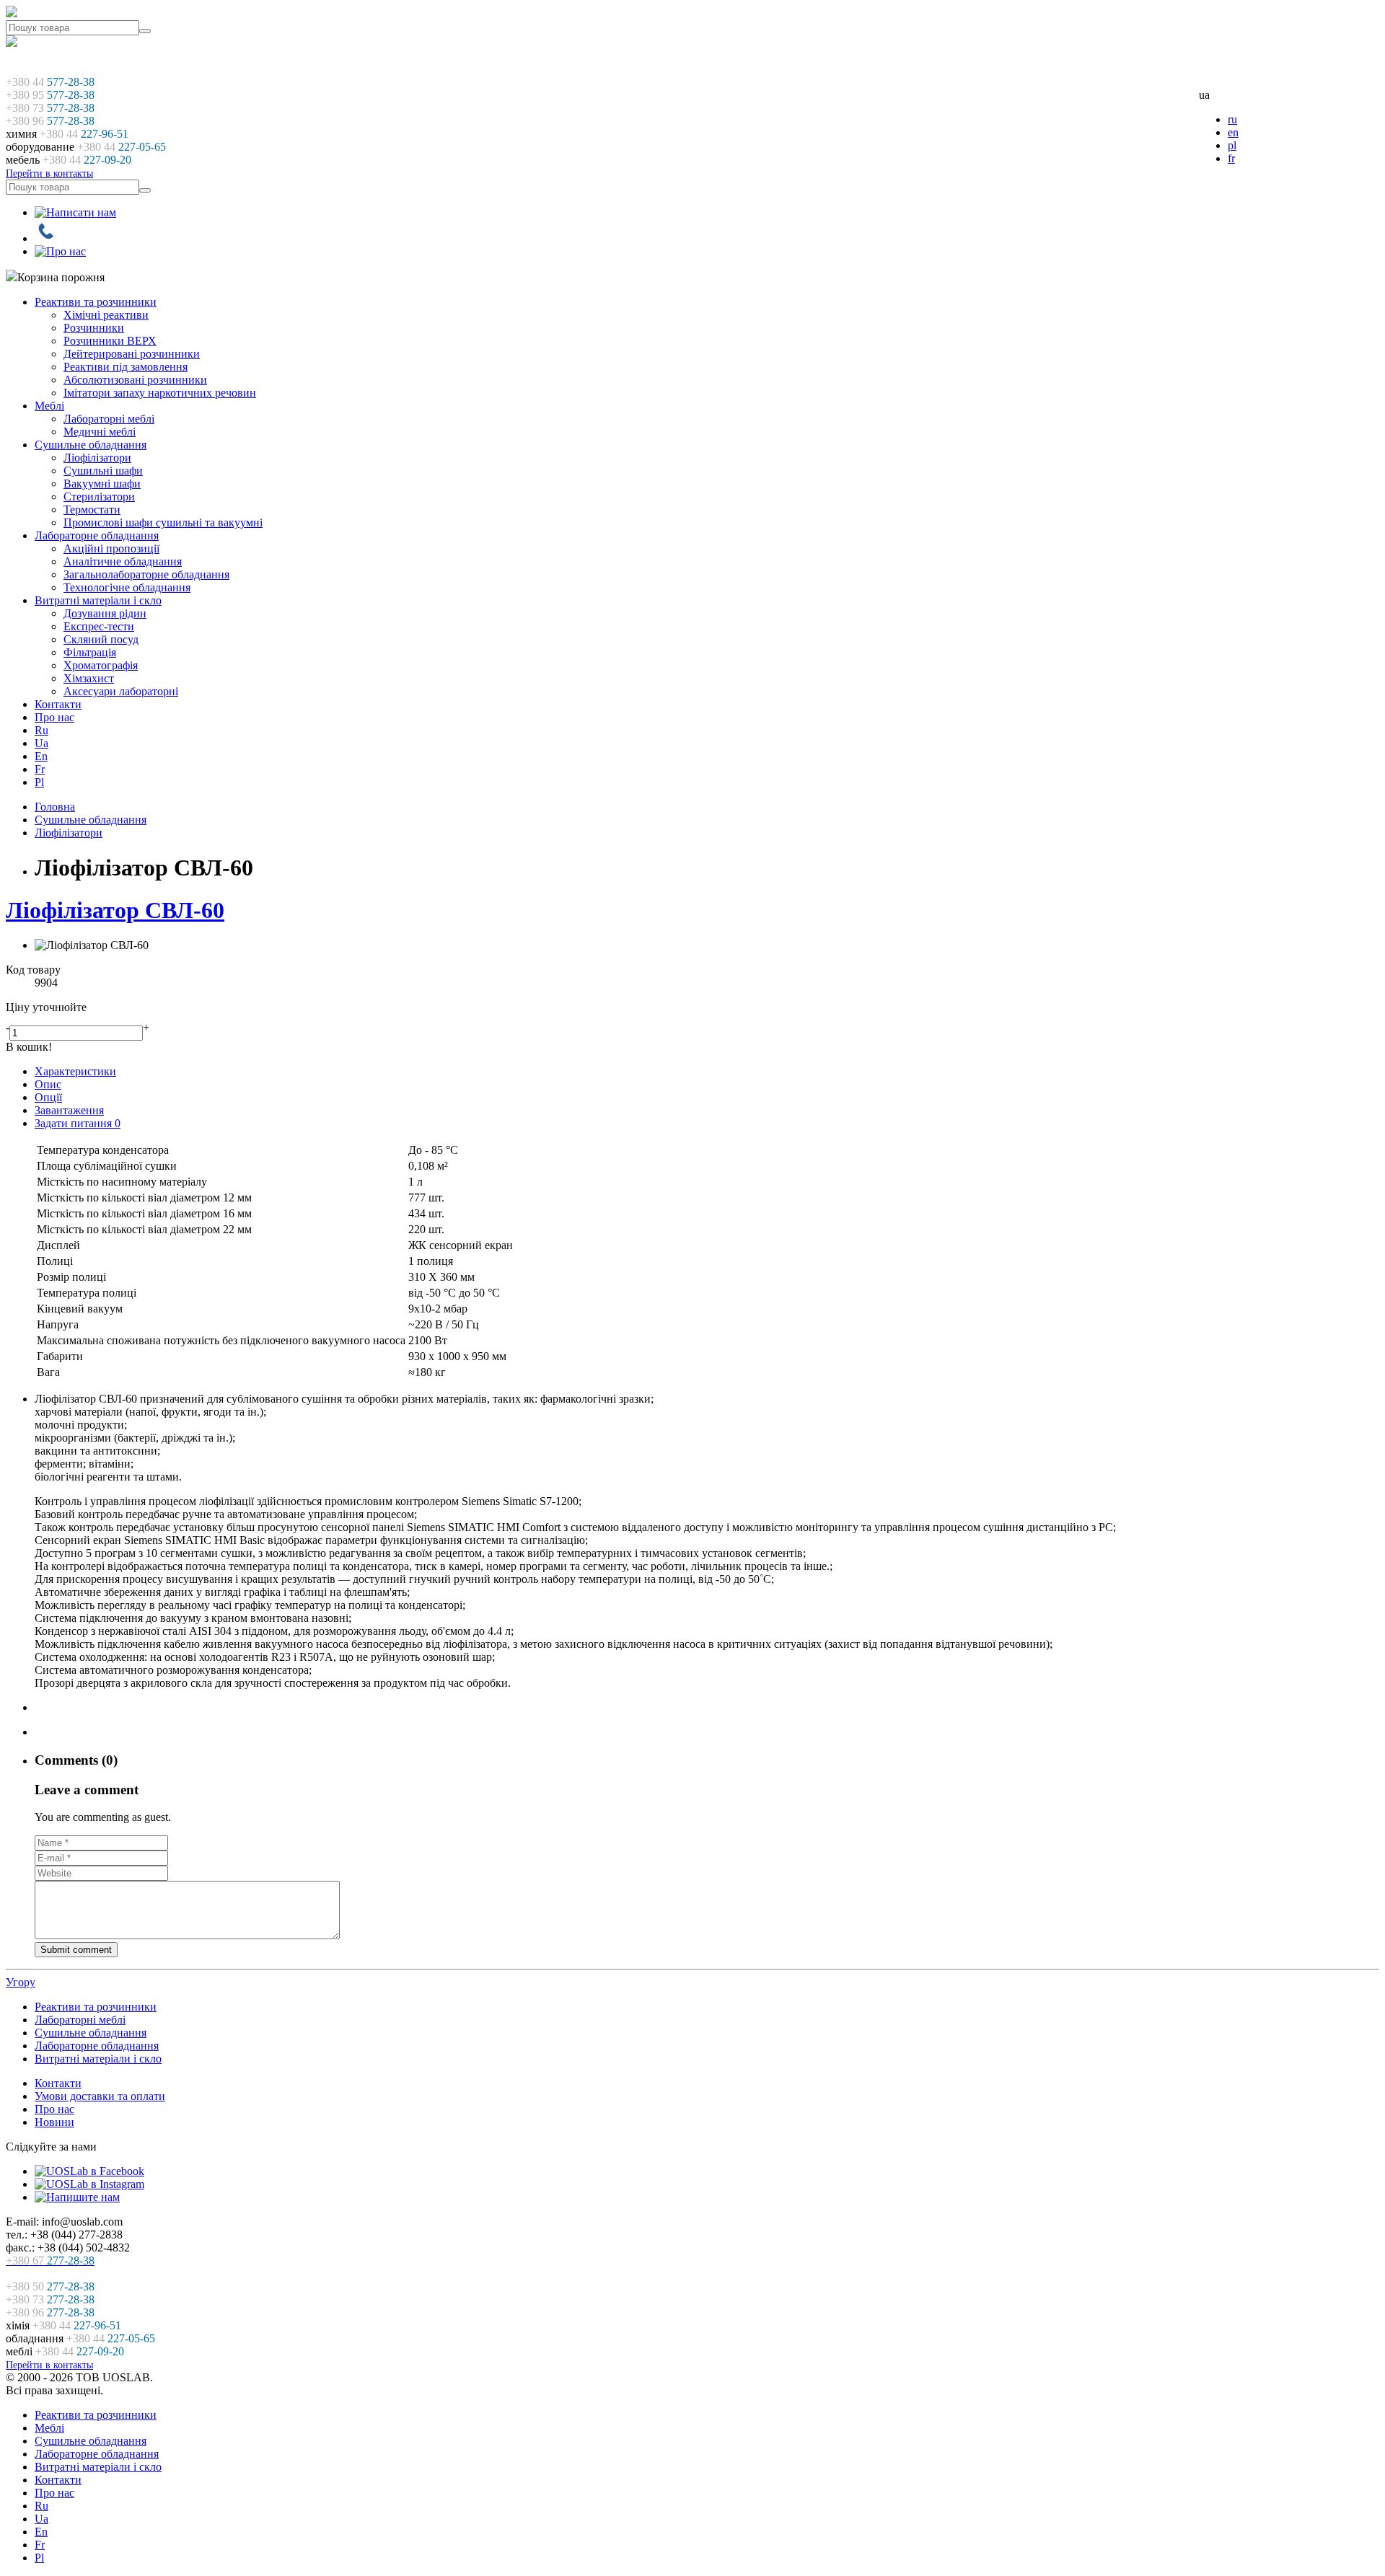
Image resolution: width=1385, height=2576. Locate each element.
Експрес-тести (99, 626)
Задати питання (78, 1123)
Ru (41, 730)
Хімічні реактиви (106, 315)
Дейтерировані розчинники (132, 354)
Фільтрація (90, 652)
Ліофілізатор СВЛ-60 (115, 910)
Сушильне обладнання (91, 445)
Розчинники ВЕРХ (110, 341)
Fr (40, 769)
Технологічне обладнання (127, 587)
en (1233, 132)
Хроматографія (101, 665)
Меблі (49, 406)
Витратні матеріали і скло (98, 600)
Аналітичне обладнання (123, 561)
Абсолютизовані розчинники (135, 380)
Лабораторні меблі (109, 419)
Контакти (58, 704)
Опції (48, 1097)
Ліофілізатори (97, 458)
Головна (55, 807)
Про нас (54, 717)
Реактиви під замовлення (126, 367)
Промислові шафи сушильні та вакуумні (163, 522)
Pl (39, 782)
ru (1232, 119)
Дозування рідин (105, 613)
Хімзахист (89, 678)
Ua (41, 743)
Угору (21, 1982)
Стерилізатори (99, 497)
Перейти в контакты (49, 173)
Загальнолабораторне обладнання (146, 574)
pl (1232, 145)
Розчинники (94, 328)
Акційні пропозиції (111, 548)
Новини (54, 2122)
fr (1231, 158)
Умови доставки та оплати (100, 2096)
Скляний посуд (101, 639)
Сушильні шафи (103, 471)
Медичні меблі (100, 432)
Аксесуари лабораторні (121, 691)
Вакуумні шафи (102, 484)
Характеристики (75, 1071)
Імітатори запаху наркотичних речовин (160, 393)
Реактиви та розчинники (96, 302)
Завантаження (69, 1110)
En (41, 756)
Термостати (92, 510)
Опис (48, 1084)
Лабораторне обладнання (97, 535)
